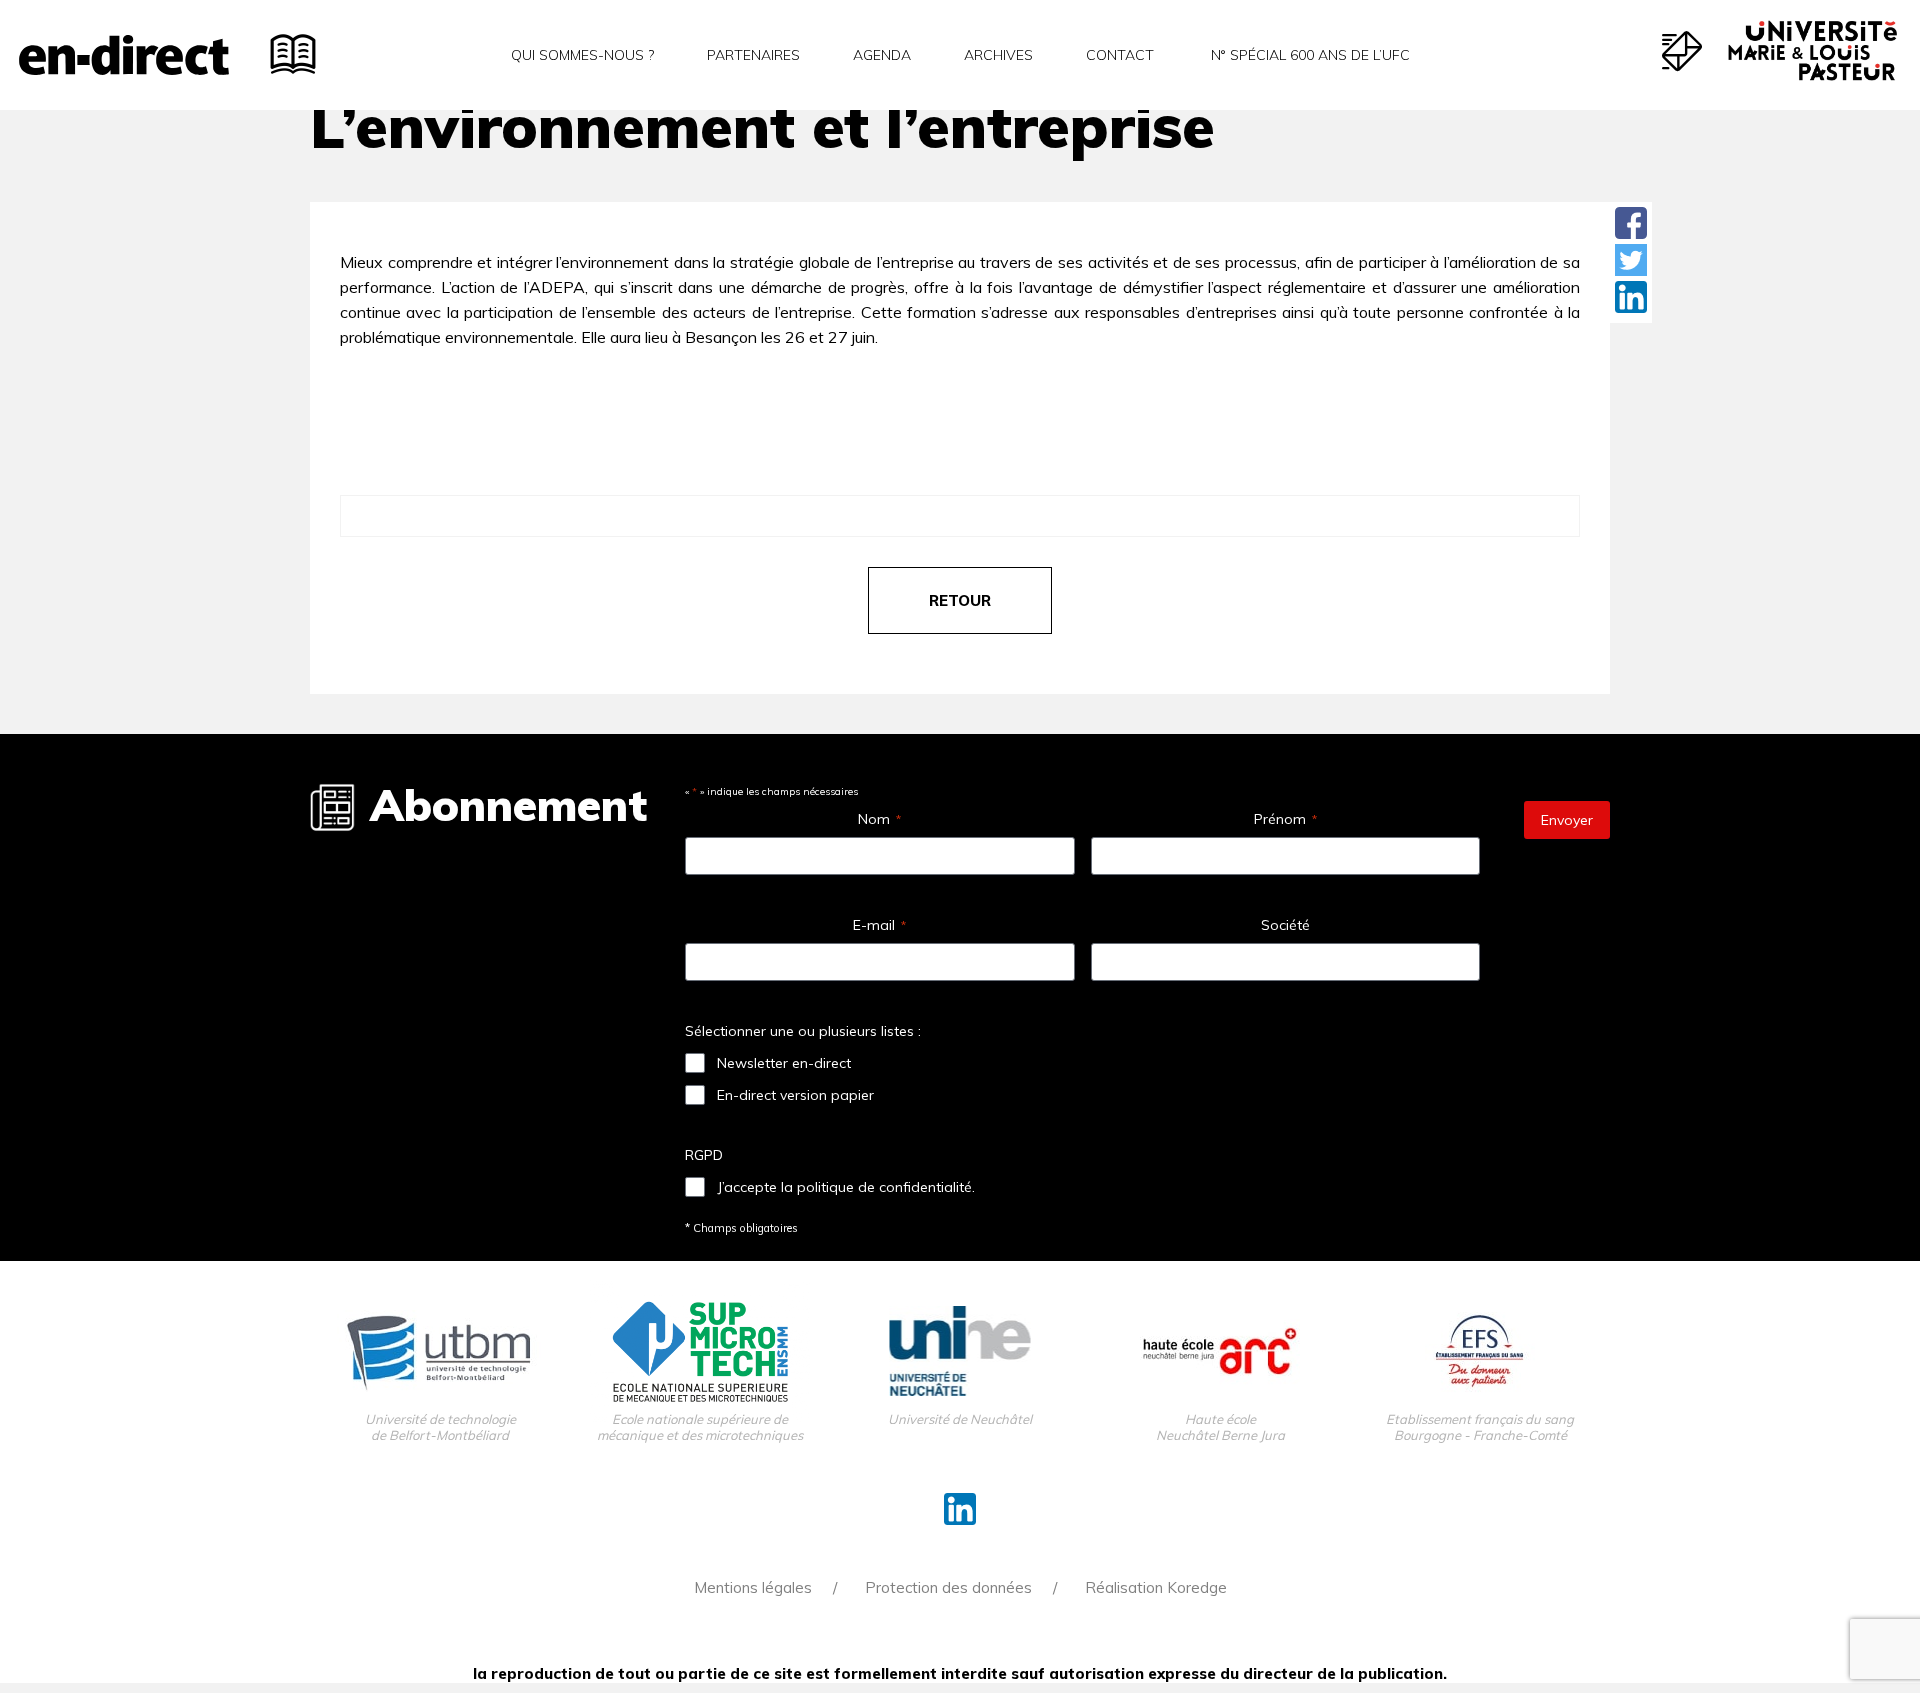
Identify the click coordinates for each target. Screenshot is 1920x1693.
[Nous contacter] (1682, 51)
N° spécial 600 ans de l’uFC (1308, 55)
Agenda (882, 55)
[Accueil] (124, 55)
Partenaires (753, 55)
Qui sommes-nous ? (582, 55)
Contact (1120, 55)
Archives (998, 55)
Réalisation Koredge (1156, 1587)
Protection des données (948, 1587)
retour (960, 600)
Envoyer (1567, 820)
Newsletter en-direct (784, 1063)
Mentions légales (753, 1587)
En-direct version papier (795, 1095)
